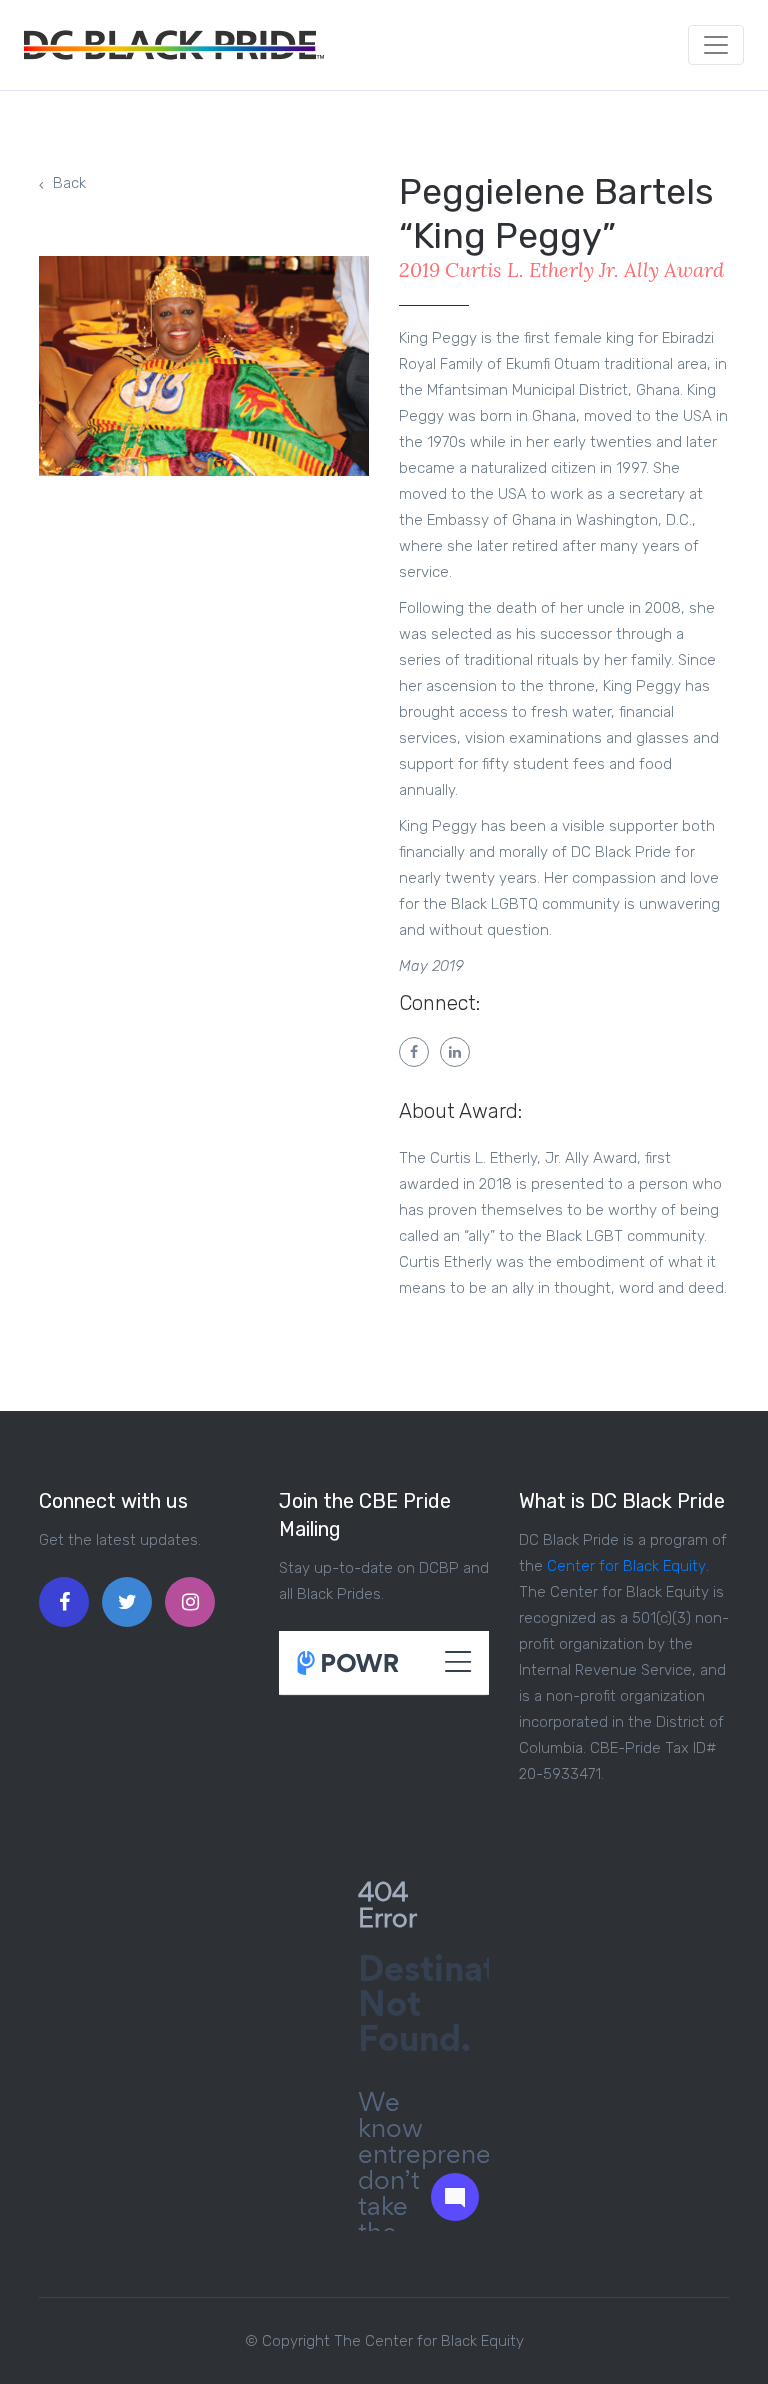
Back (69, 183)
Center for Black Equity (626, 1566)
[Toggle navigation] (716, 45)
